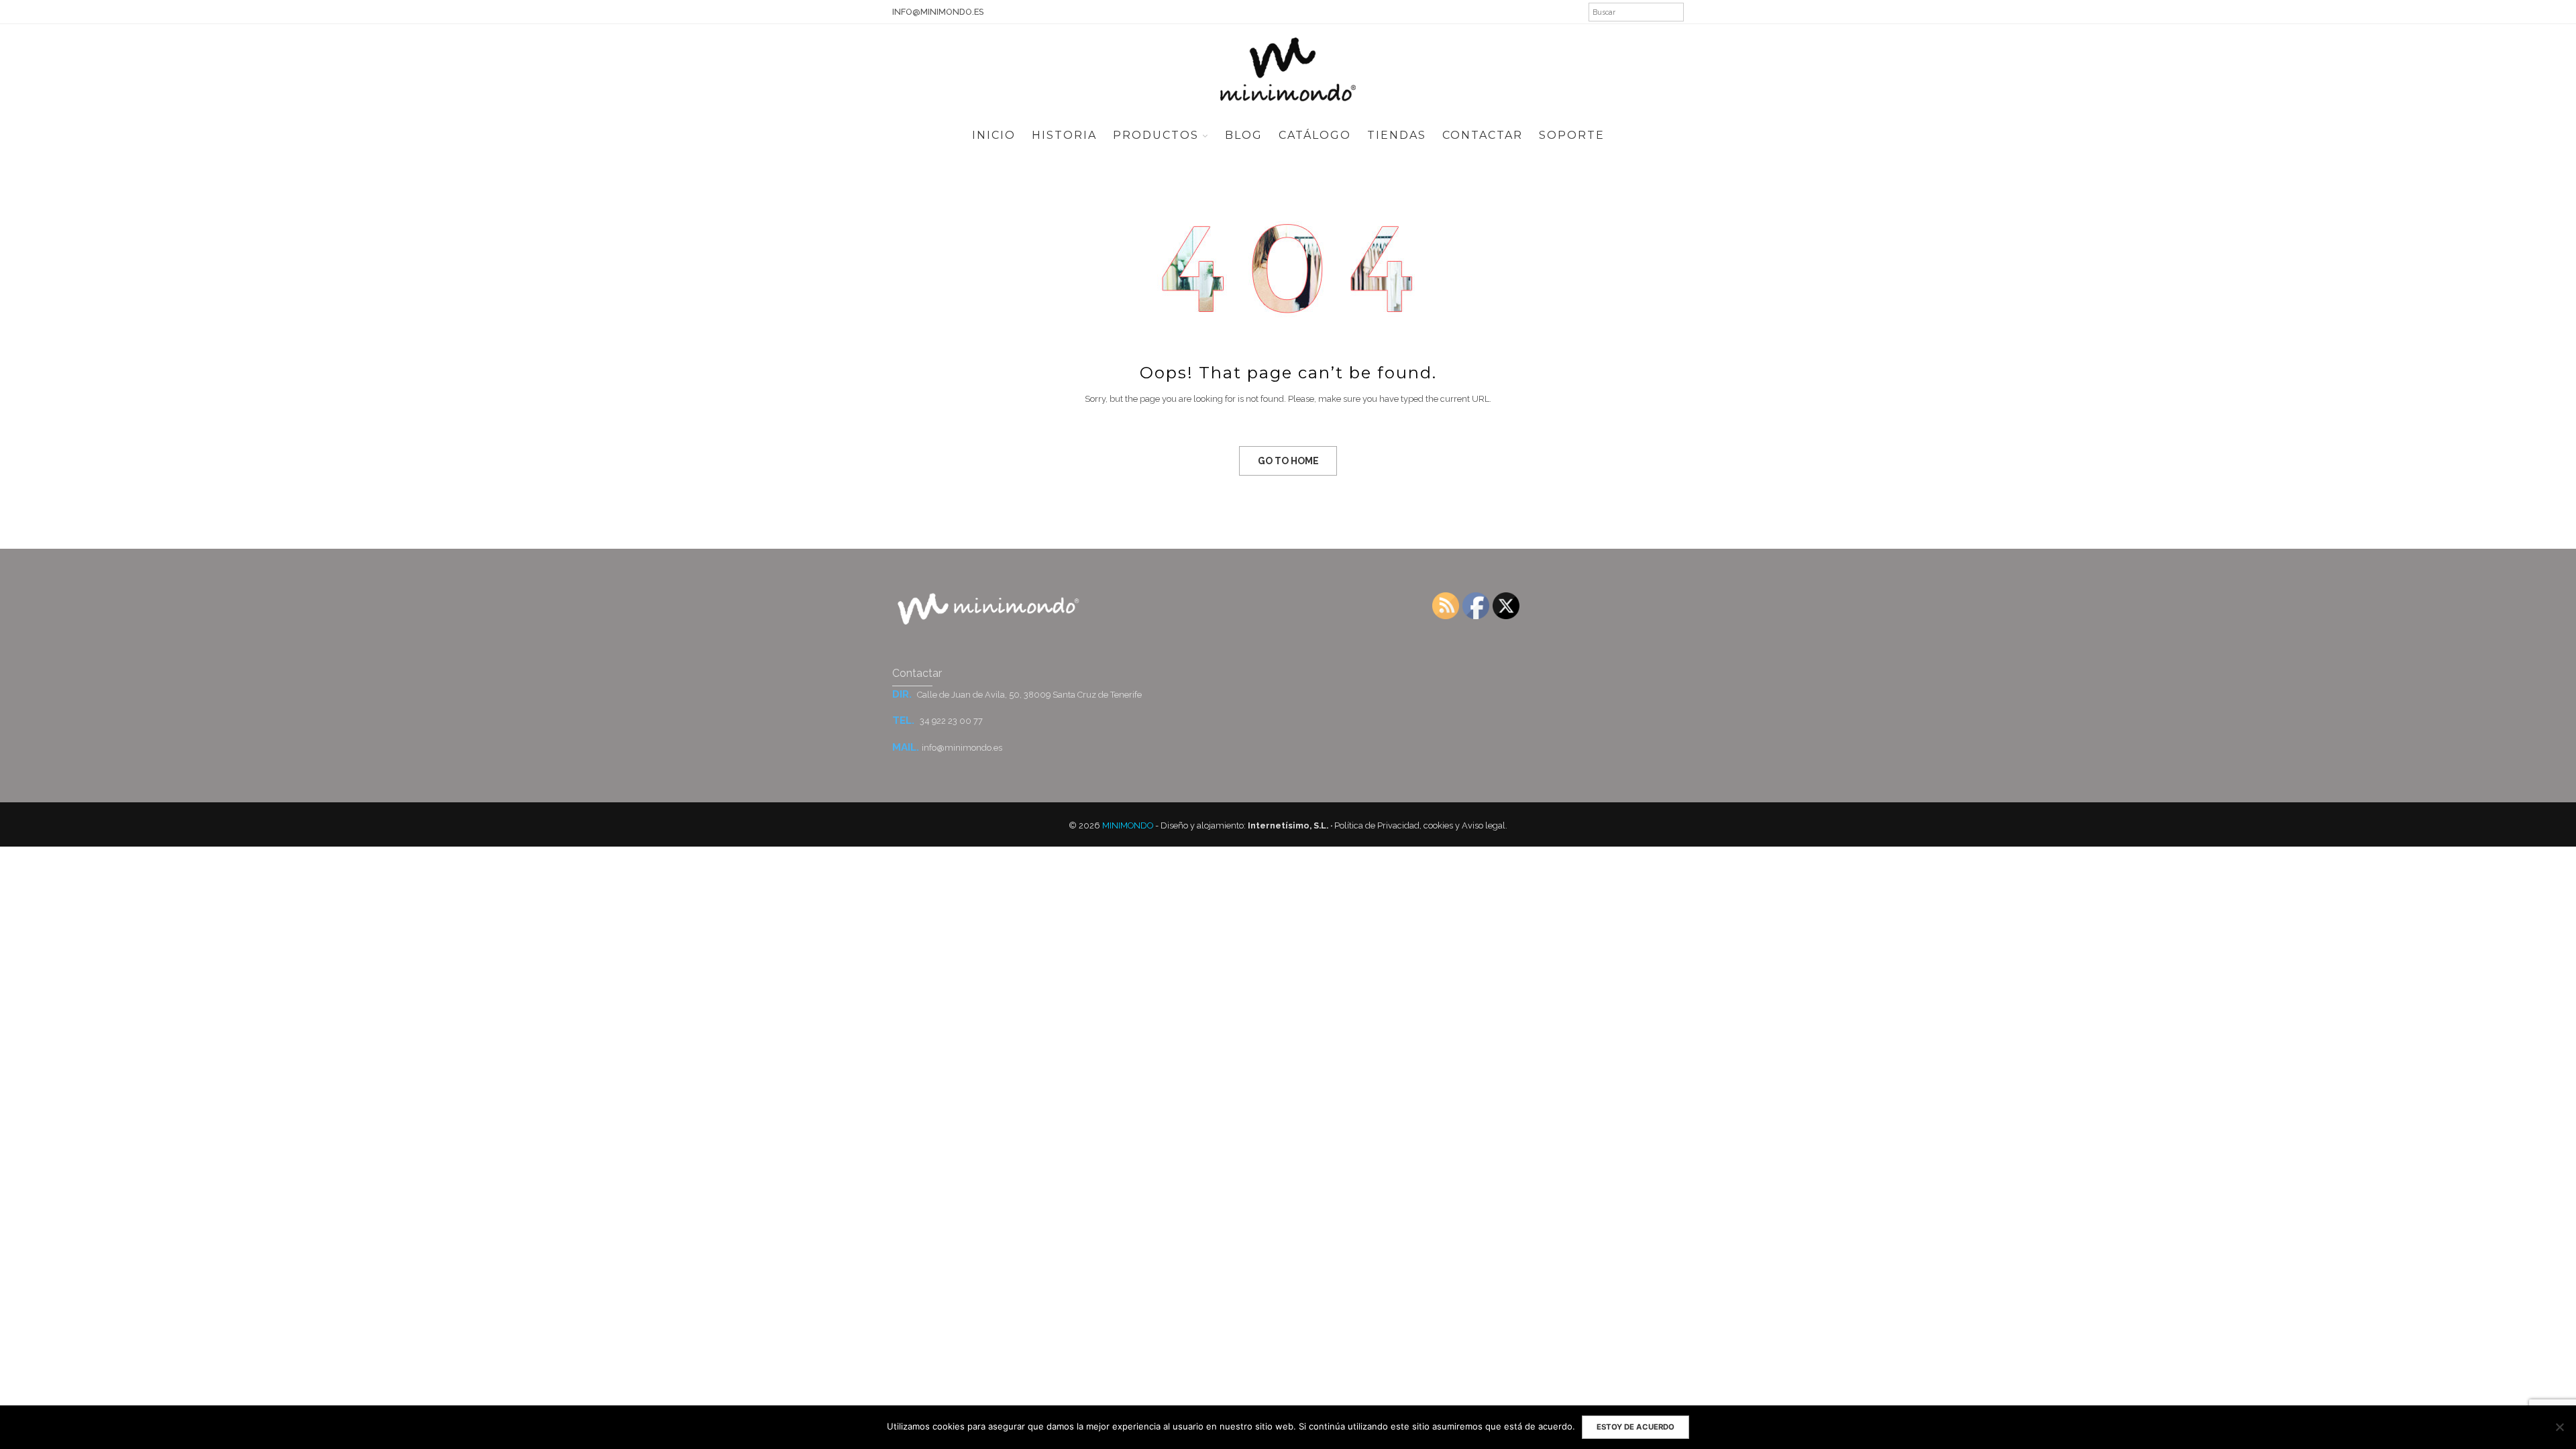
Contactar (1483, 135)
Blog (1244, 135)
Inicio (994, 135)
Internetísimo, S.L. (1288, 825)
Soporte (1572, 135)
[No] (2559, 1427)
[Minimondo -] (1288, 68)
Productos (1156, 135)
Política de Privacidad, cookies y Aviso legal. (1421, 825)
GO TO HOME (1288, 461)
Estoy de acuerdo (1635, 1427)
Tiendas (1397, 135)
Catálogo (1315, 135)
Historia (1064, 135)
